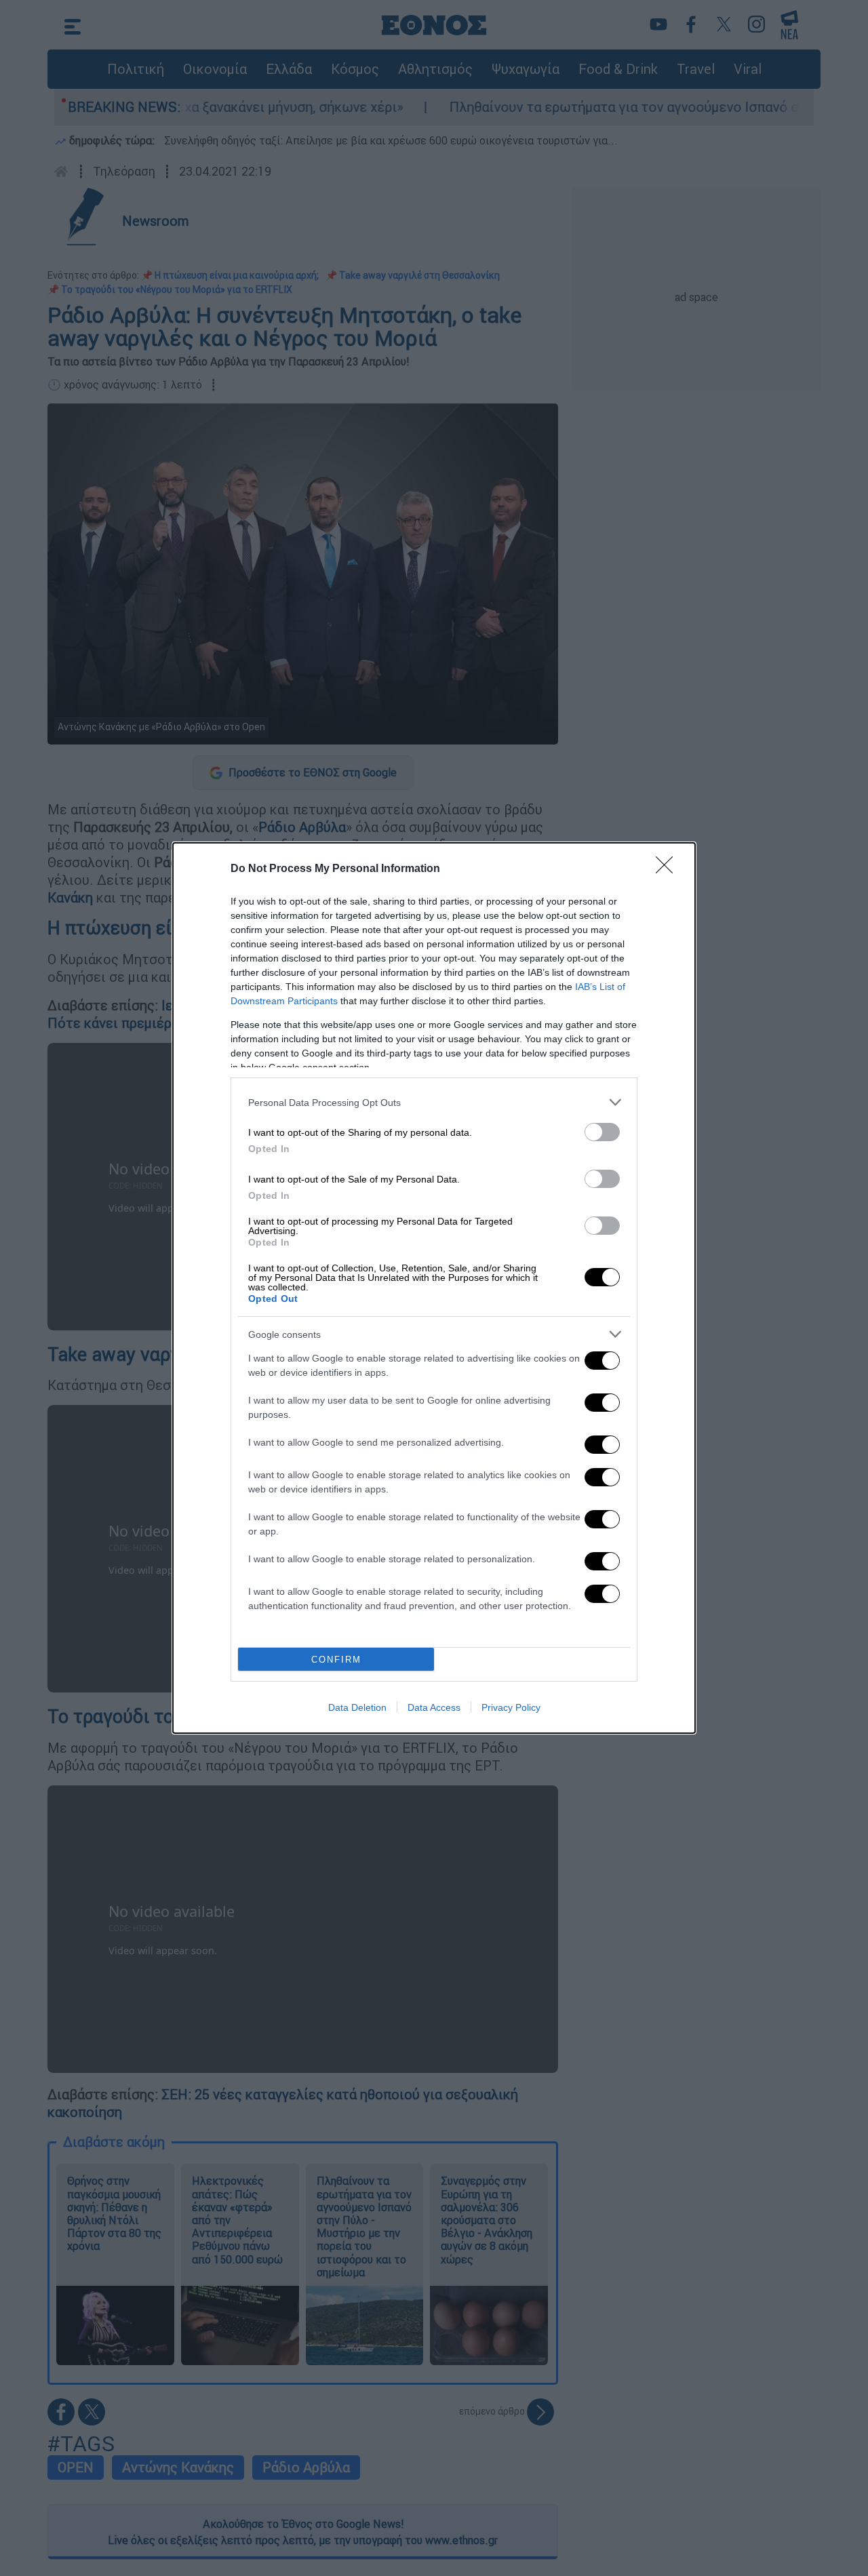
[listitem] (434, 1102)
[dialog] (434, 1288)
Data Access (434, 1707)
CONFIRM (336, 1660)
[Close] (669, 869)
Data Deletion (357, 1707)
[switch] (602, 1132)
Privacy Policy (511, 1707)
